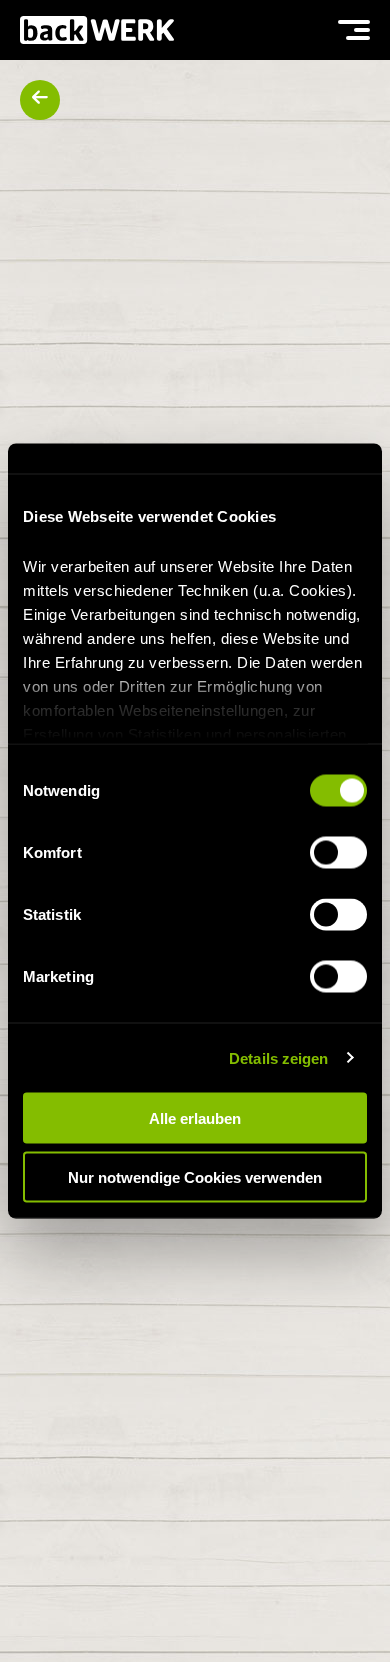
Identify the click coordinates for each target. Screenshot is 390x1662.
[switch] (338, 853)
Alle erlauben (195, 1118)
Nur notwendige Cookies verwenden (195, 1176)
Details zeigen (278, 1057)
